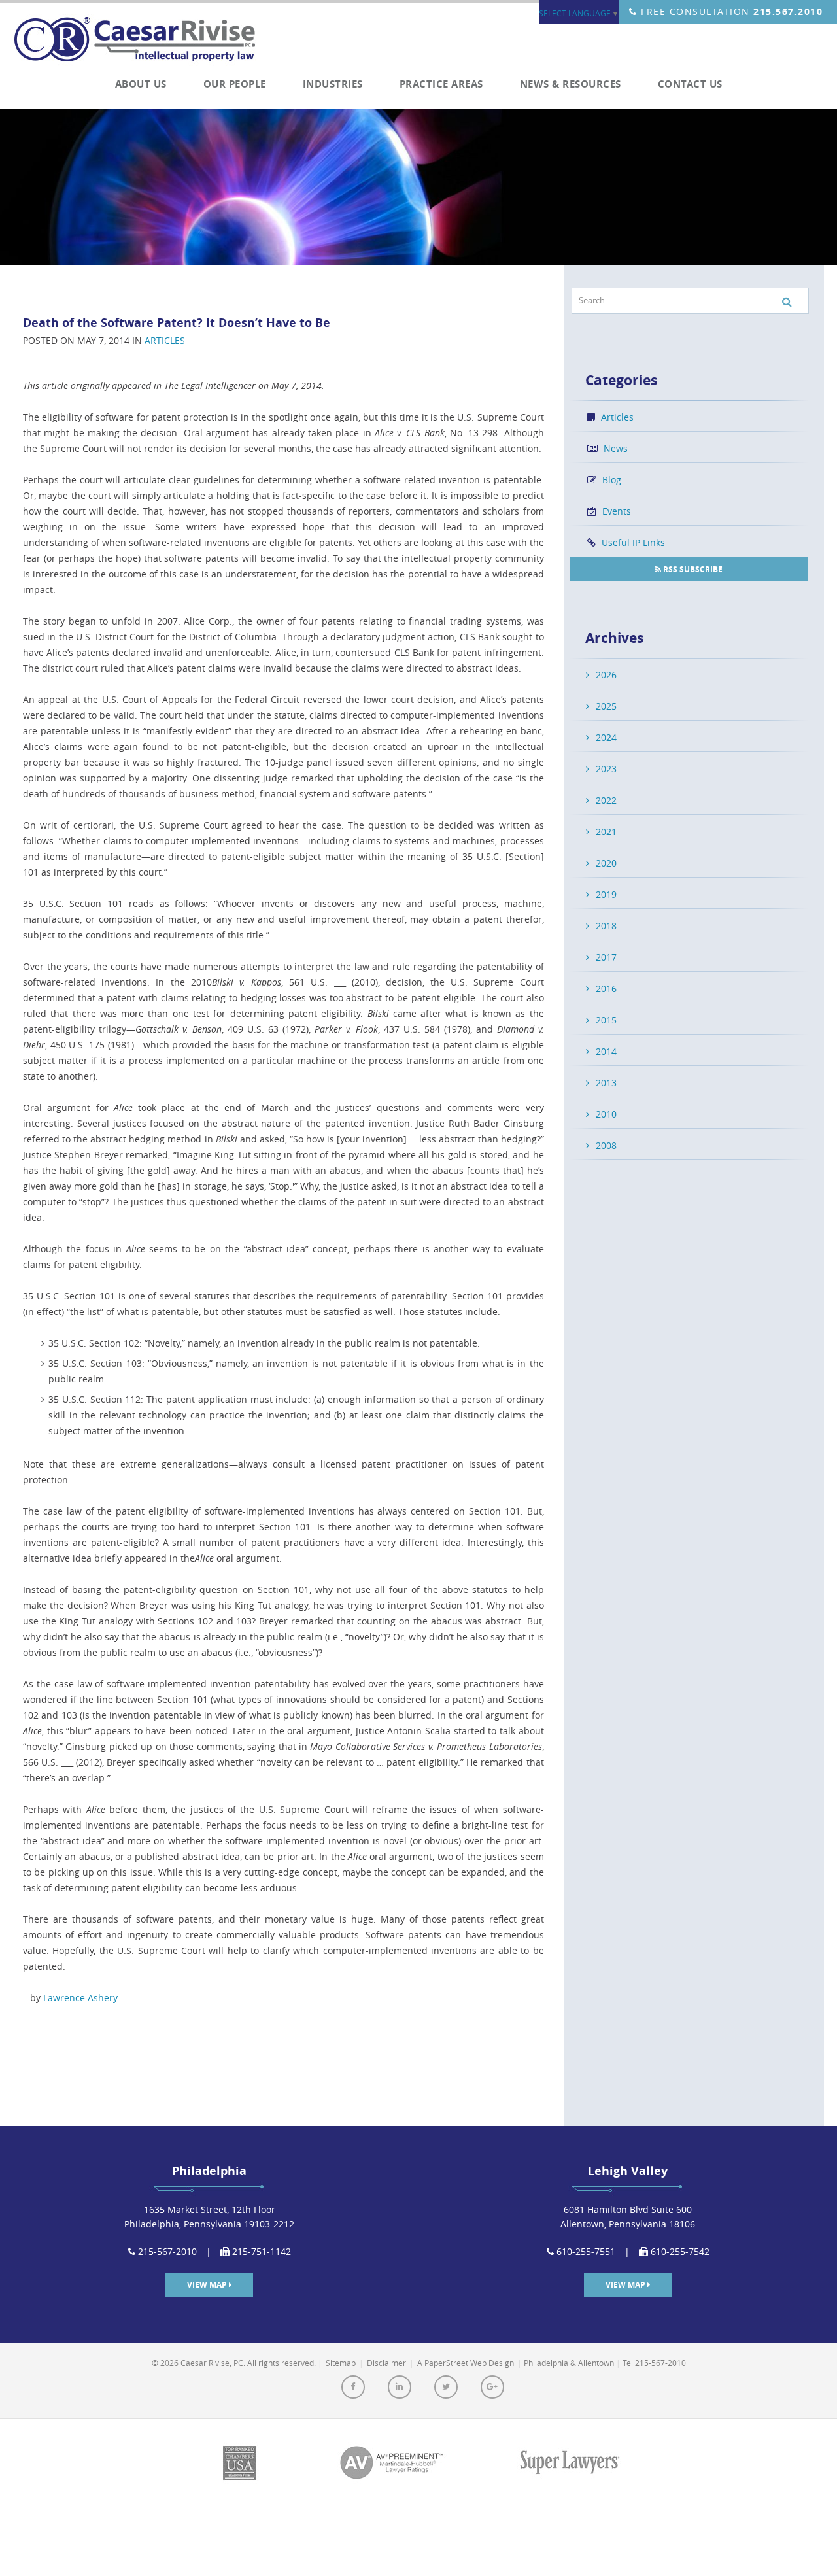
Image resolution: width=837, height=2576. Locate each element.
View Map (208, 2285)
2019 (606, 894)
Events (615, 511)
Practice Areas (441, 84)
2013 (606, 1083)
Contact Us (690, 84)
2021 (606, 832)
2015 (606, 1020)
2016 (606, 988)
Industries (333, 84)
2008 (606, 1145)
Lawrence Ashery (80, 1998)
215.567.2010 (788, 11)
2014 (606, 1051)
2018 (606, 926)
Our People (235, 84)
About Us (141, 84)
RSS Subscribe (692, 569)
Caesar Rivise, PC (140, 41)
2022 (606, 800)
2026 (606, 675)
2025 (606, 706)
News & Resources (571, 84)
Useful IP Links (632, 542)
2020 (606, 863)
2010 (606, 1114)
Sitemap (341, 2363)
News (614, 448)
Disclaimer (386, 2363)
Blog (610, 480)
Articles (165, 340)
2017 (606, 957)
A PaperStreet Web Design (466, 2363)
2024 (606, 737)
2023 (606, 769)
